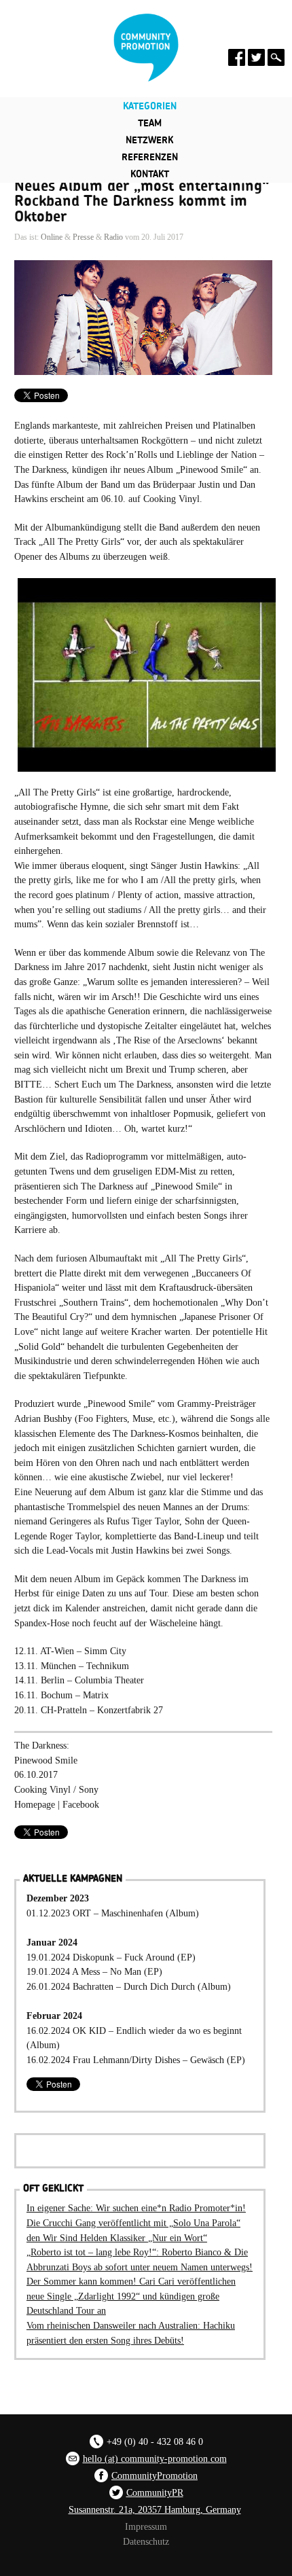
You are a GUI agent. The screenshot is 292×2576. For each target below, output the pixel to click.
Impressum (146, 2526)
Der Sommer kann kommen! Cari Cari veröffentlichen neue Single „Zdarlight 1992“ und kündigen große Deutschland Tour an (131, 2296)
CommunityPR (155, 2492)
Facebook (81, 1804)
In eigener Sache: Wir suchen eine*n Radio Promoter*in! (136, 2208)
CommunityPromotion (154, 2475)
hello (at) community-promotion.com (155, 2458)
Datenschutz (146, 2541)
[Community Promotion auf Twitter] (256, 57)
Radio (113, 237)
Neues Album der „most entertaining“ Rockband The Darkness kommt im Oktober (142, 201)
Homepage (35, 1804)
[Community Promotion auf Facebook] (237, 57)
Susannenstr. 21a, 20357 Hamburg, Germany (155, 2509)
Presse (83, 237)
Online (52, 237)
